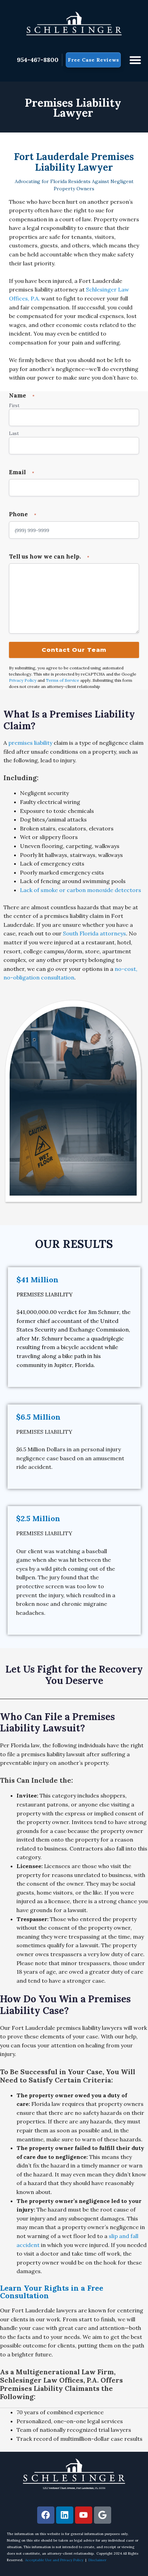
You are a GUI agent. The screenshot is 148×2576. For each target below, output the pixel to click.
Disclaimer (97, 2560)
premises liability (30, 743)
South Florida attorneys (94, 933)
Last (14, 433)
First (14, 406)
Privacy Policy (23, 680)
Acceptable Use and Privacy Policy (54, 2560)
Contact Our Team (74, 650)
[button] (135, 60)
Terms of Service (62, 680)
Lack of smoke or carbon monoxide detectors (81, 890)
